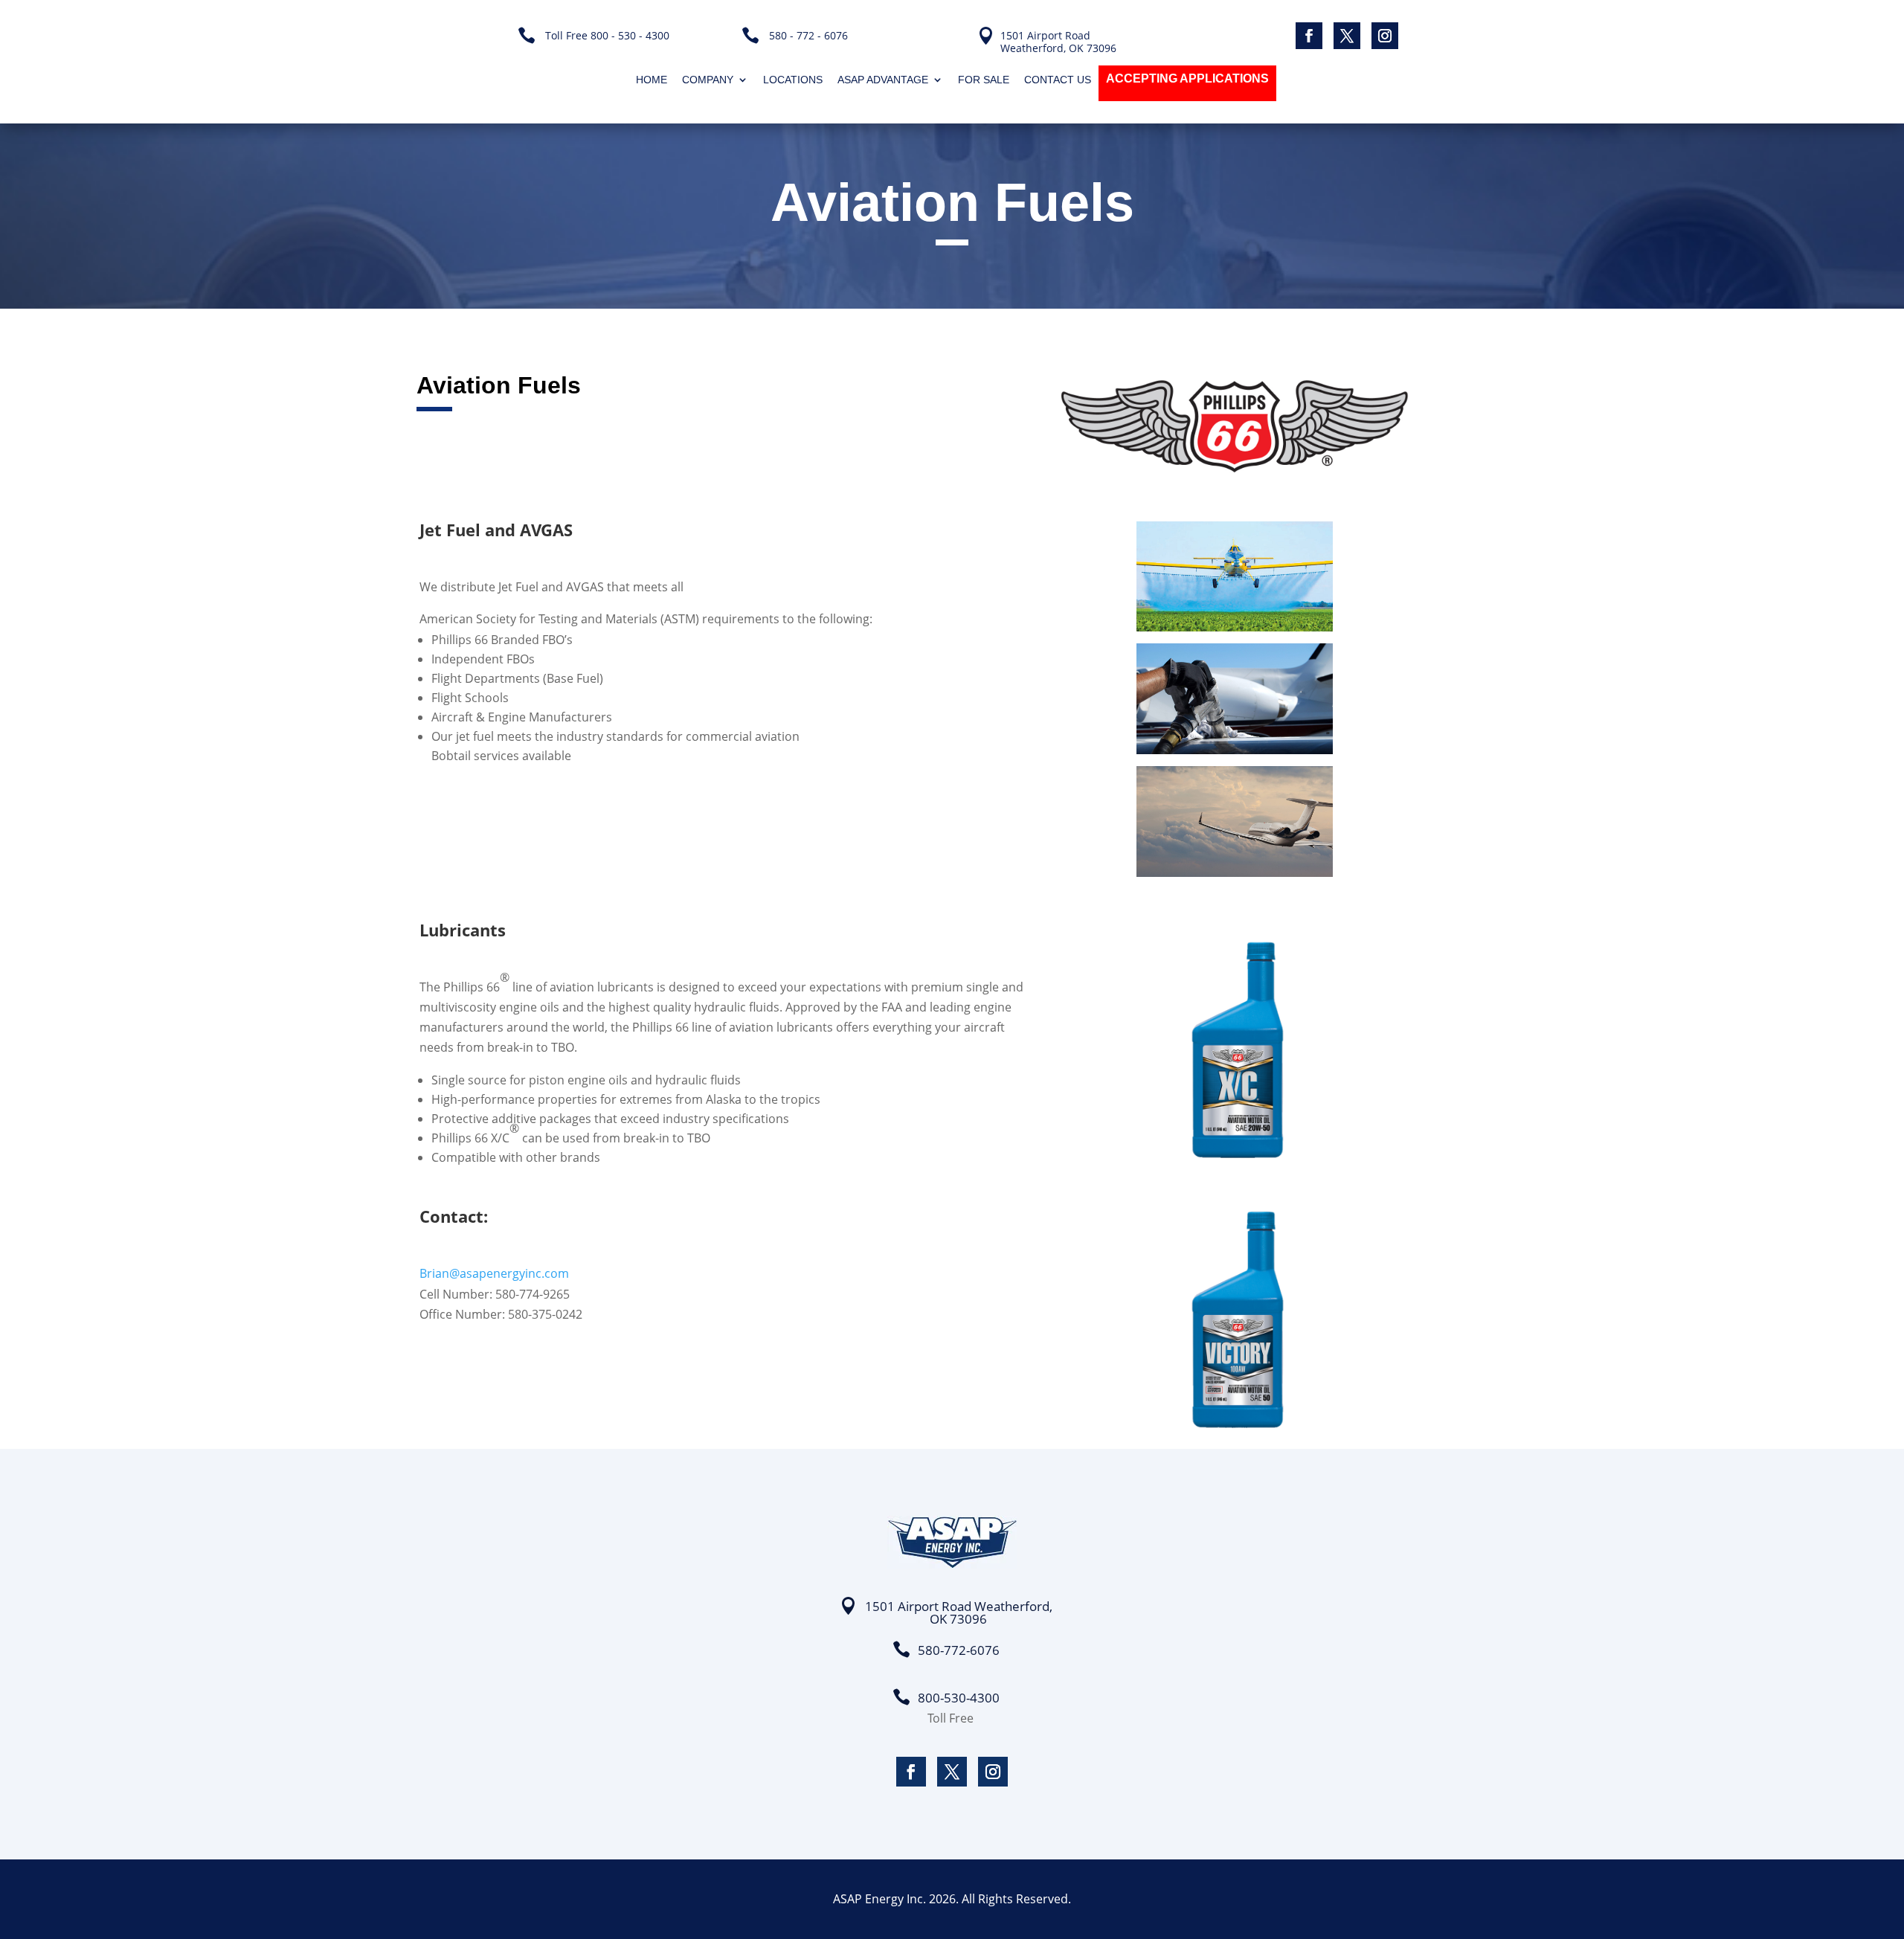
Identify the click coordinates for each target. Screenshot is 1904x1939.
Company (708, 80)
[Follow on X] (1347, 36)
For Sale (984, 80)
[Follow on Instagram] (1385, 36)
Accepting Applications (1187, 78)
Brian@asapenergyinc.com (494, 1273)
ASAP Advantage (883, 80)
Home (652, 80)
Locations (793, 80)
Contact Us (1058, 80)
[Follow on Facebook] (1309, 36)
